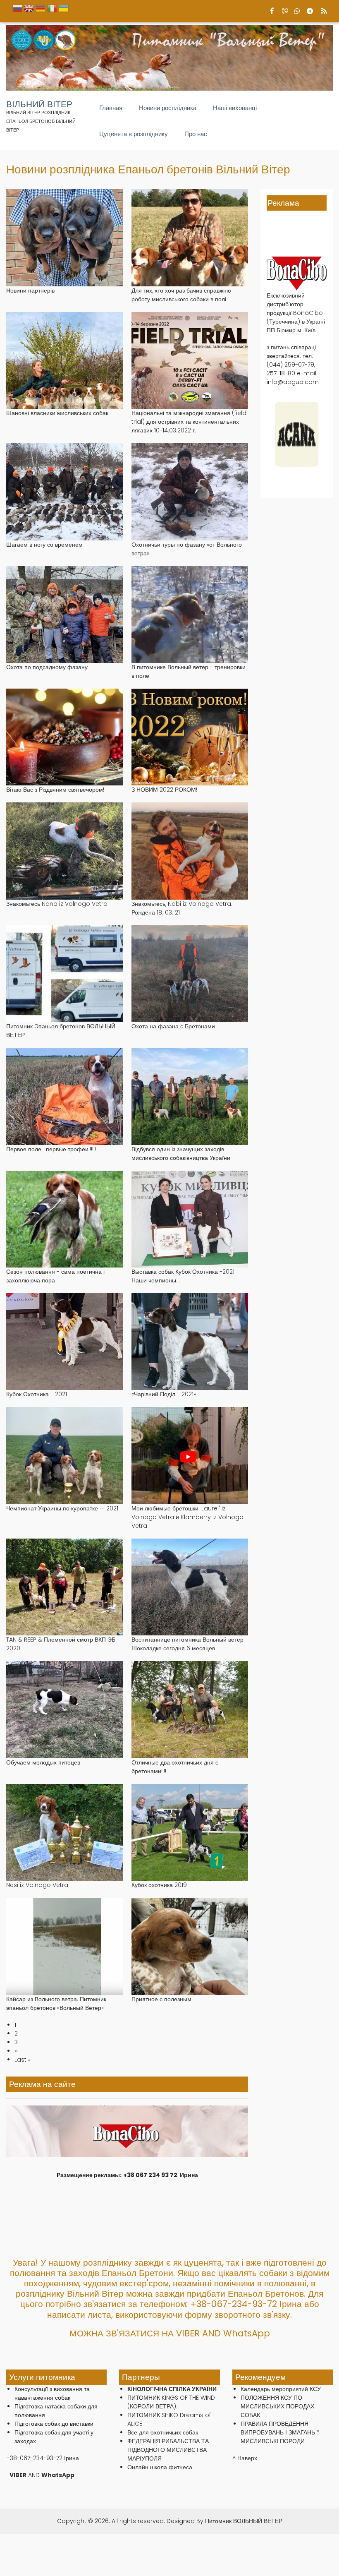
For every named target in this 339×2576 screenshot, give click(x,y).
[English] (29, 11)
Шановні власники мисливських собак (57, 413)
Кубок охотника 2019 (159, 1885)
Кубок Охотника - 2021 (37, 1394)
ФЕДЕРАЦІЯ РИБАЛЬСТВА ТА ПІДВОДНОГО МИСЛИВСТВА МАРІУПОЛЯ (168, 2450)
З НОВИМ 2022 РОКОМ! (164, 790)
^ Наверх (245, 2458)
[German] (41, 11)
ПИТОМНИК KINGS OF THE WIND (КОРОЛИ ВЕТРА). (171, 2402)
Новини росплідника (168, 108)
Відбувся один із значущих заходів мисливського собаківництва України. (181, 1154)
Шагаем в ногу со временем (44, 545)
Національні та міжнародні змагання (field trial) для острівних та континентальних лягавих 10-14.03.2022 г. (189, 422)
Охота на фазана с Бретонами (173, 1026)
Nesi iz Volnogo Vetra (37, 1885)
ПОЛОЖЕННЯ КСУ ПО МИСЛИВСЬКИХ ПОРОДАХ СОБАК (277, 2406)
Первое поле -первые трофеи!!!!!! (51, 1149)
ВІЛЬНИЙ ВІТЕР (39, 104)
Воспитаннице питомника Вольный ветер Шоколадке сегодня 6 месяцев (187, 1644)
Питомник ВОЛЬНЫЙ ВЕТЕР (244, 2521)
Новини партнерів (30, 290)
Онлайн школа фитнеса (160, 2467)
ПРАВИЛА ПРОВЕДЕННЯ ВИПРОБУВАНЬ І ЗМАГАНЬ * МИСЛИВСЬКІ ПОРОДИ (280, 2432)
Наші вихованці (235, 108)
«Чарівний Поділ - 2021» (164, 1394)
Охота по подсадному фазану (47, 667)
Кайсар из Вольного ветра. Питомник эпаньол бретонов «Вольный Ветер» (56, 2003)
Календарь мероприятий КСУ (281, 2389)
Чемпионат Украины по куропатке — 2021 (62, 1508)
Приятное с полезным (161, 1999)
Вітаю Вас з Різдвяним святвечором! (55, 790)
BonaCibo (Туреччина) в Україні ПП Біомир (296, 322)
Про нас (196, 134)
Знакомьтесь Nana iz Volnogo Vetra (57, 904)
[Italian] (52, 11)
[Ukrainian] (64, 11)
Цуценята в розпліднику (134, 134)
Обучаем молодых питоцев (43, 1762)
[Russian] (17, 11)
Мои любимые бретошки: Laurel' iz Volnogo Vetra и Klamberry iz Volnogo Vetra (187, 1517)
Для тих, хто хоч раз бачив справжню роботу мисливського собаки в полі (181, 295)
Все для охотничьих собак (163, 2432)
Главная (111, 108)
